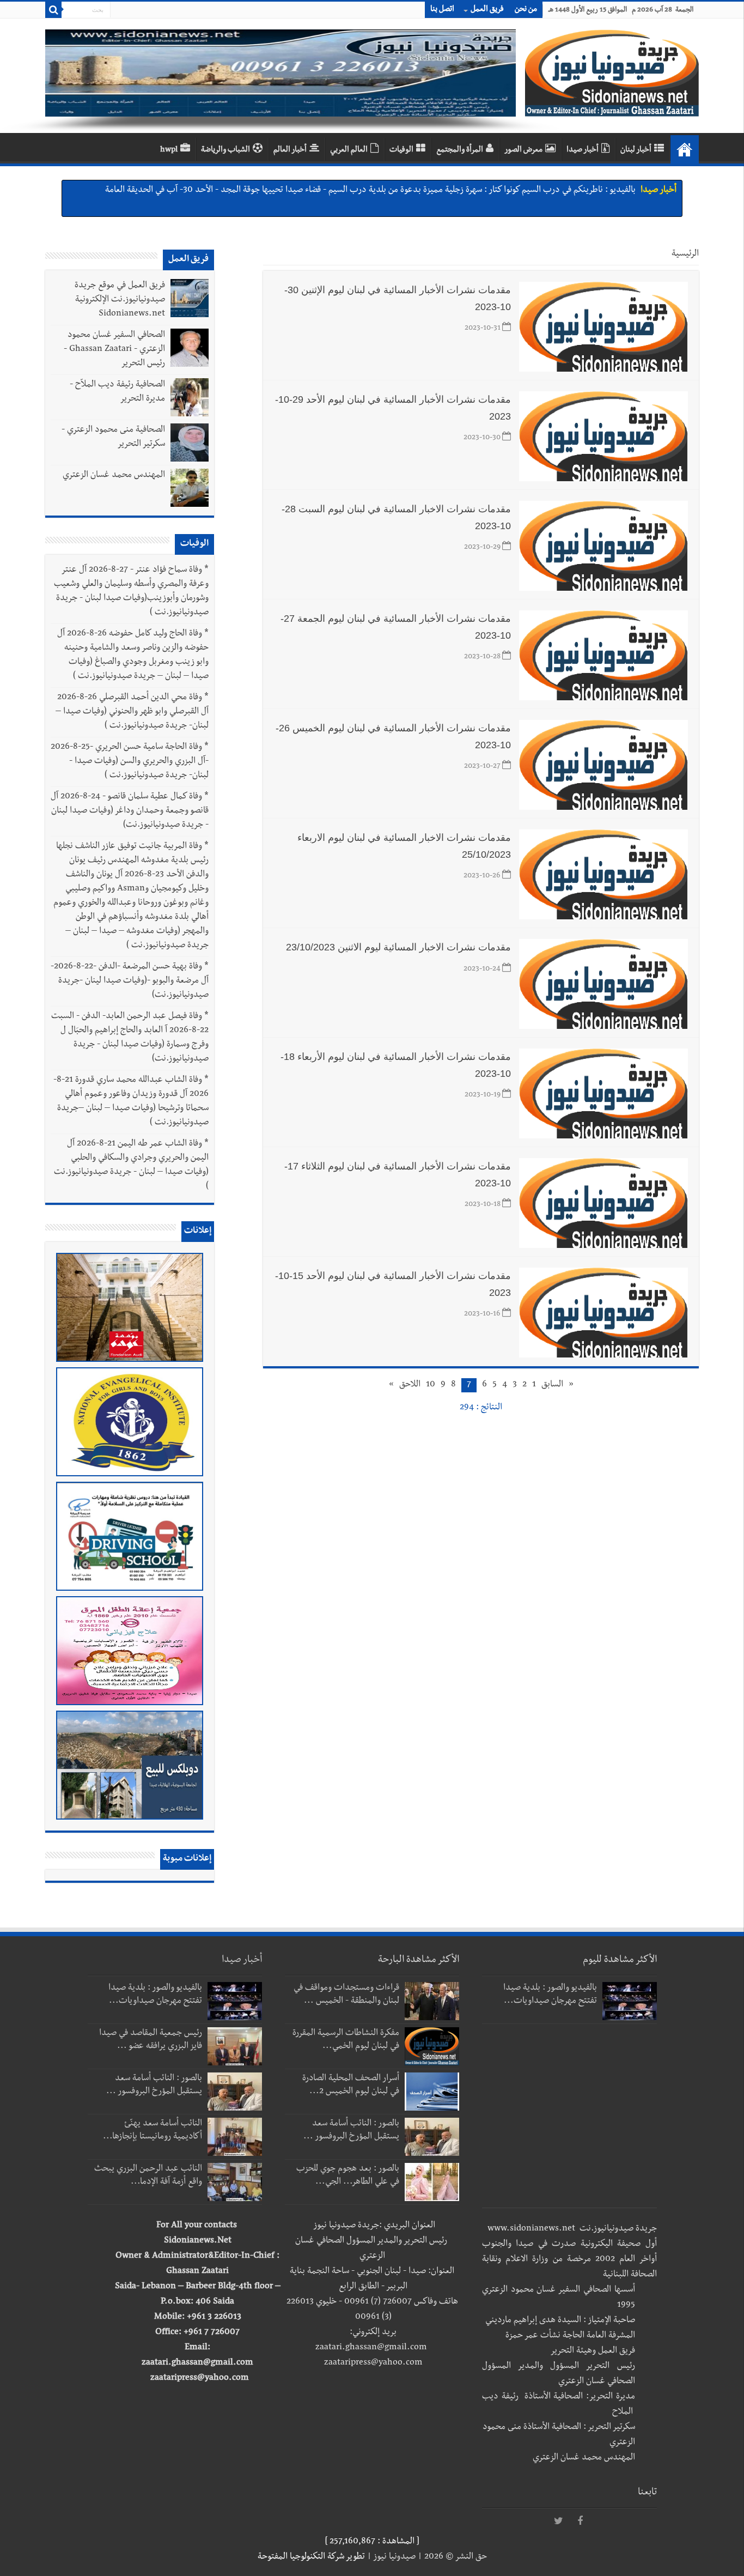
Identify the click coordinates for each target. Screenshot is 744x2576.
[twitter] (558, 2522)
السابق (552, 1385)
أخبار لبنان (636, 150)
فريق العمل (487, 10)
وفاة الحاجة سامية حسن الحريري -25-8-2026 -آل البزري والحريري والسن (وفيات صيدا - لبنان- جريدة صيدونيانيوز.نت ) (130, 762)
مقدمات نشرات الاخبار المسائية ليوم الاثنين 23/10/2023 (398, 947)
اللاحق (410, 1385)
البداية (685, 149)
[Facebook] (580, 2522)
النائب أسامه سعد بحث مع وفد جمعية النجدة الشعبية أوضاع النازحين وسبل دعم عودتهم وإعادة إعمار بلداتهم (452, 191)
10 (431, 1385)
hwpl (169, 150)
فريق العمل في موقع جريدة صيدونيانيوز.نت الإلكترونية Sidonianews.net (120, 300)
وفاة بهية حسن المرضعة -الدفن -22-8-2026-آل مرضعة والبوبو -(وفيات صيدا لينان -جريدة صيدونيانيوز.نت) (130, 981)
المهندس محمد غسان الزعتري (114, 476)
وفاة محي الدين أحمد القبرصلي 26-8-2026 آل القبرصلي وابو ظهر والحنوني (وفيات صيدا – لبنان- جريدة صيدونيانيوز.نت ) (132, 712)
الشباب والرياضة (225, 150)
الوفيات (401, 150)
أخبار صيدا (583, 150)
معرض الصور (523, 150)
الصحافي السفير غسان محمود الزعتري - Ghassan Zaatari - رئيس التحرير (114, 350)
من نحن (526, 10)
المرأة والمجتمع (460, 150)
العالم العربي (349, 150)
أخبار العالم (290, 150)
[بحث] (53, 10)
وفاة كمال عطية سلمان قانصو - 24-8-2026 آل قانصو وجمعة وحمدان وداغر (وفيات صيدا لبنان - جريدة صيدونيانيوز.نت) (130, 811)
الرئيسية (685, 254)
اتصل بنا (442, 10)
